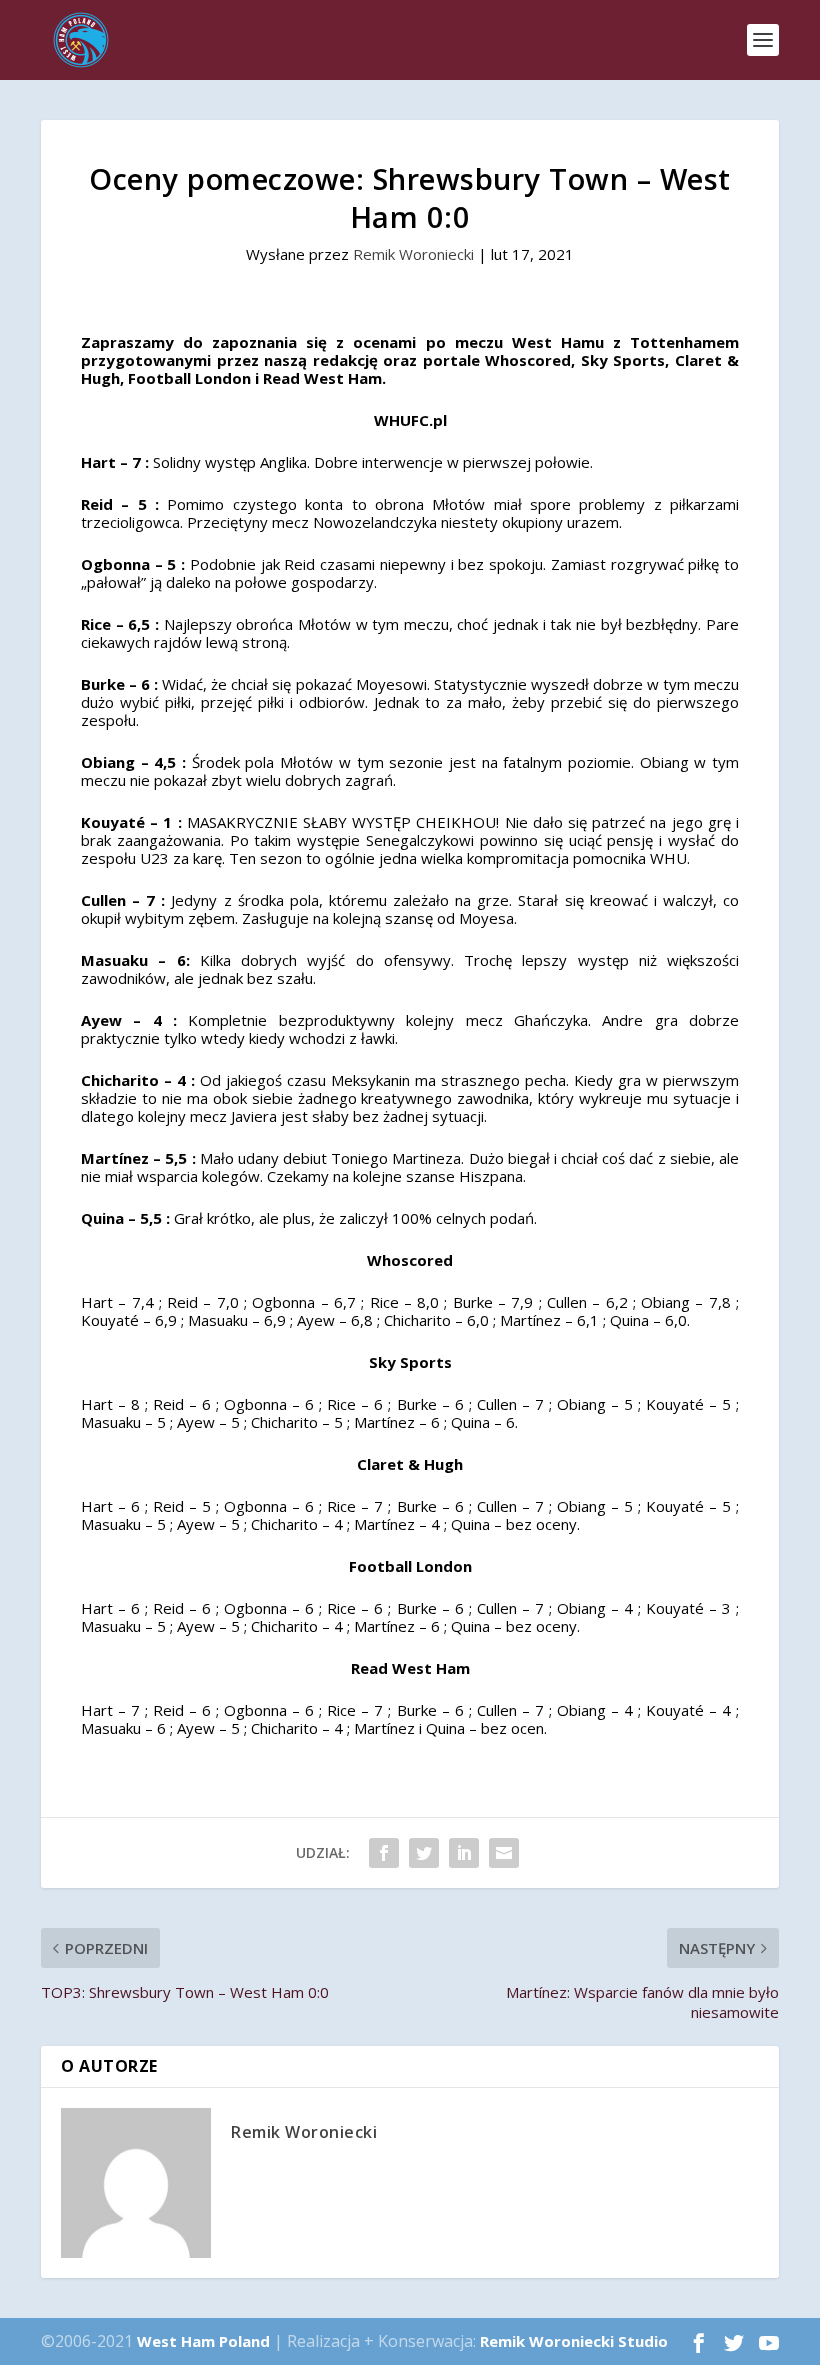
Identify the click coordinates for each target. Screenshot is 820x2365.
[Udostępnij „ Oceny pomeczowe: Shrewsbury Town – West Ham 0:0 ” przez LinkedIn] (464, 1853)
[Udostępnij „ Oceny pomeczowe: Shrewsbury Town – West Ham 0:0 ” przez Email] (504, 1853)
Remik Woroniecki (413, 254)
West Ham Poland (203, 2341)
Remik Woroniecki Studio (574, 2341)
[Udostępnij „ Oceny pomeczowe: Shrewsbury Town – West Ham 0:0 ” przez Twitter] (424, 1853)
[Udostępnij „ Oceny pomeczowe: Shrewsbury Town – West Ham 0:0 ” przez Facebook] (384, 1853)
